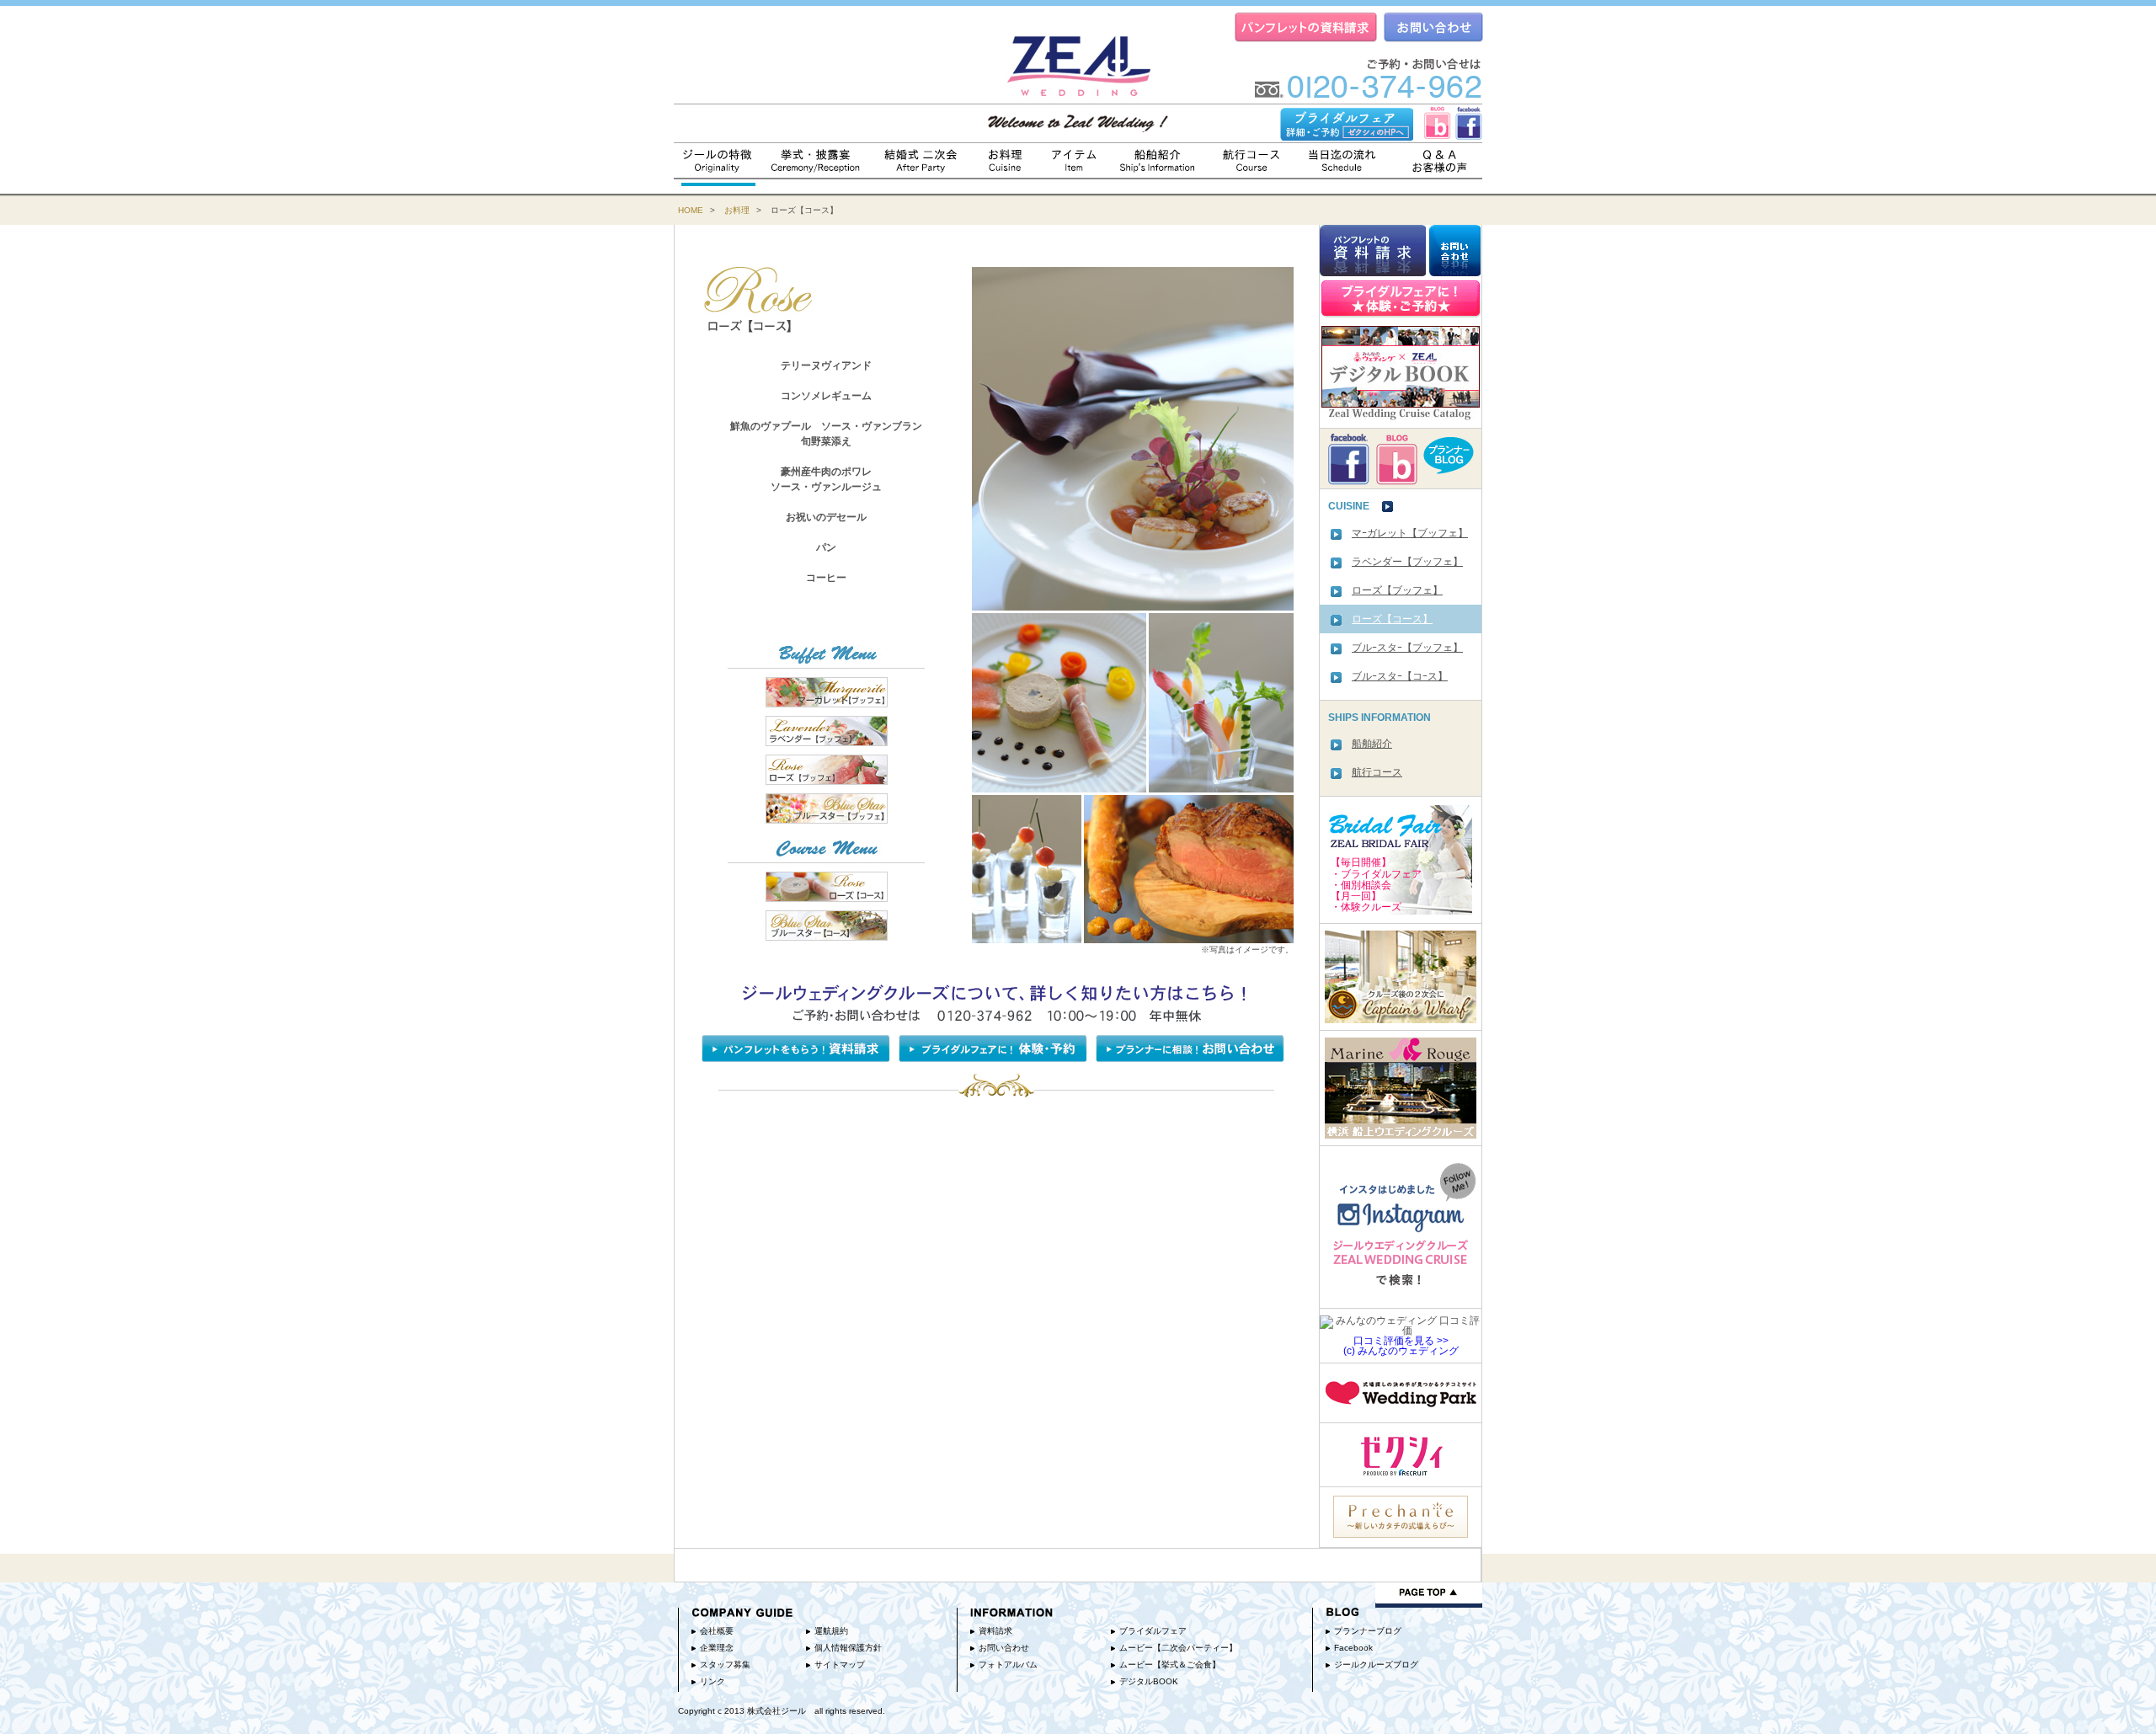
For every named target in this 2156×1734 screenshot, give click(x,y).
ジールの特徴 (718, 159)
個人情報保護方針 (848, 1648)
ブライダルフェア (1153, 1631)
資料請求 (995, 1631)
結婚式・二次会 (922, 159)
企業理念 (717, 1648)
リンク (712, 1681)
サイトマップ (840, 1665)
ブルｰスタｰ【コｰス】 (1400, 676)
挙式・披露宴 (817, 159)
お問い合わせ (1004, 1648)
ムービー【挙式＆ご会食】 (1170, 1665)
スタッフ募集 (725, 1665)
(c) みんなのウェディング (1401, 1351)
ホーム (1078, 61)
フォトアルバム (1008, 1665)
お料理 (1007, 159)
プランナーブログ (1368, 1631)
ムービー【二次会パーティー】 (1178, 1648)
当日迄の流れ (1342, 159)
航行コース (1254, 159)
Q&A (1441, 159)
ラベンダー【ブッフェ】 (1407, 562)
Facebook (1353, 1648)
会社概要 (717, 1631)
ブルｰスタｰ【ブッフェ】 (1407, 648)
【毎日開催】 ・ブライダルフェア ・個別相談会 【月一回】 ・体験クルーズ (1376, 885)
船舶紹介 (1159, 159)
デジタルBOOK (1149, 1681)
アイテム (1075, 159)
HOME (691, 210)
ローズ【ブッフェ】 (1397, 590)
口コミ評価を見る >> (1401, 1341)
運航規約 (831, 1631)
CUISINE (1355, 507)
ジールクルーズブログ (1376, 1665)
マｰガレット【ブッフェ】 (1410, 533)
